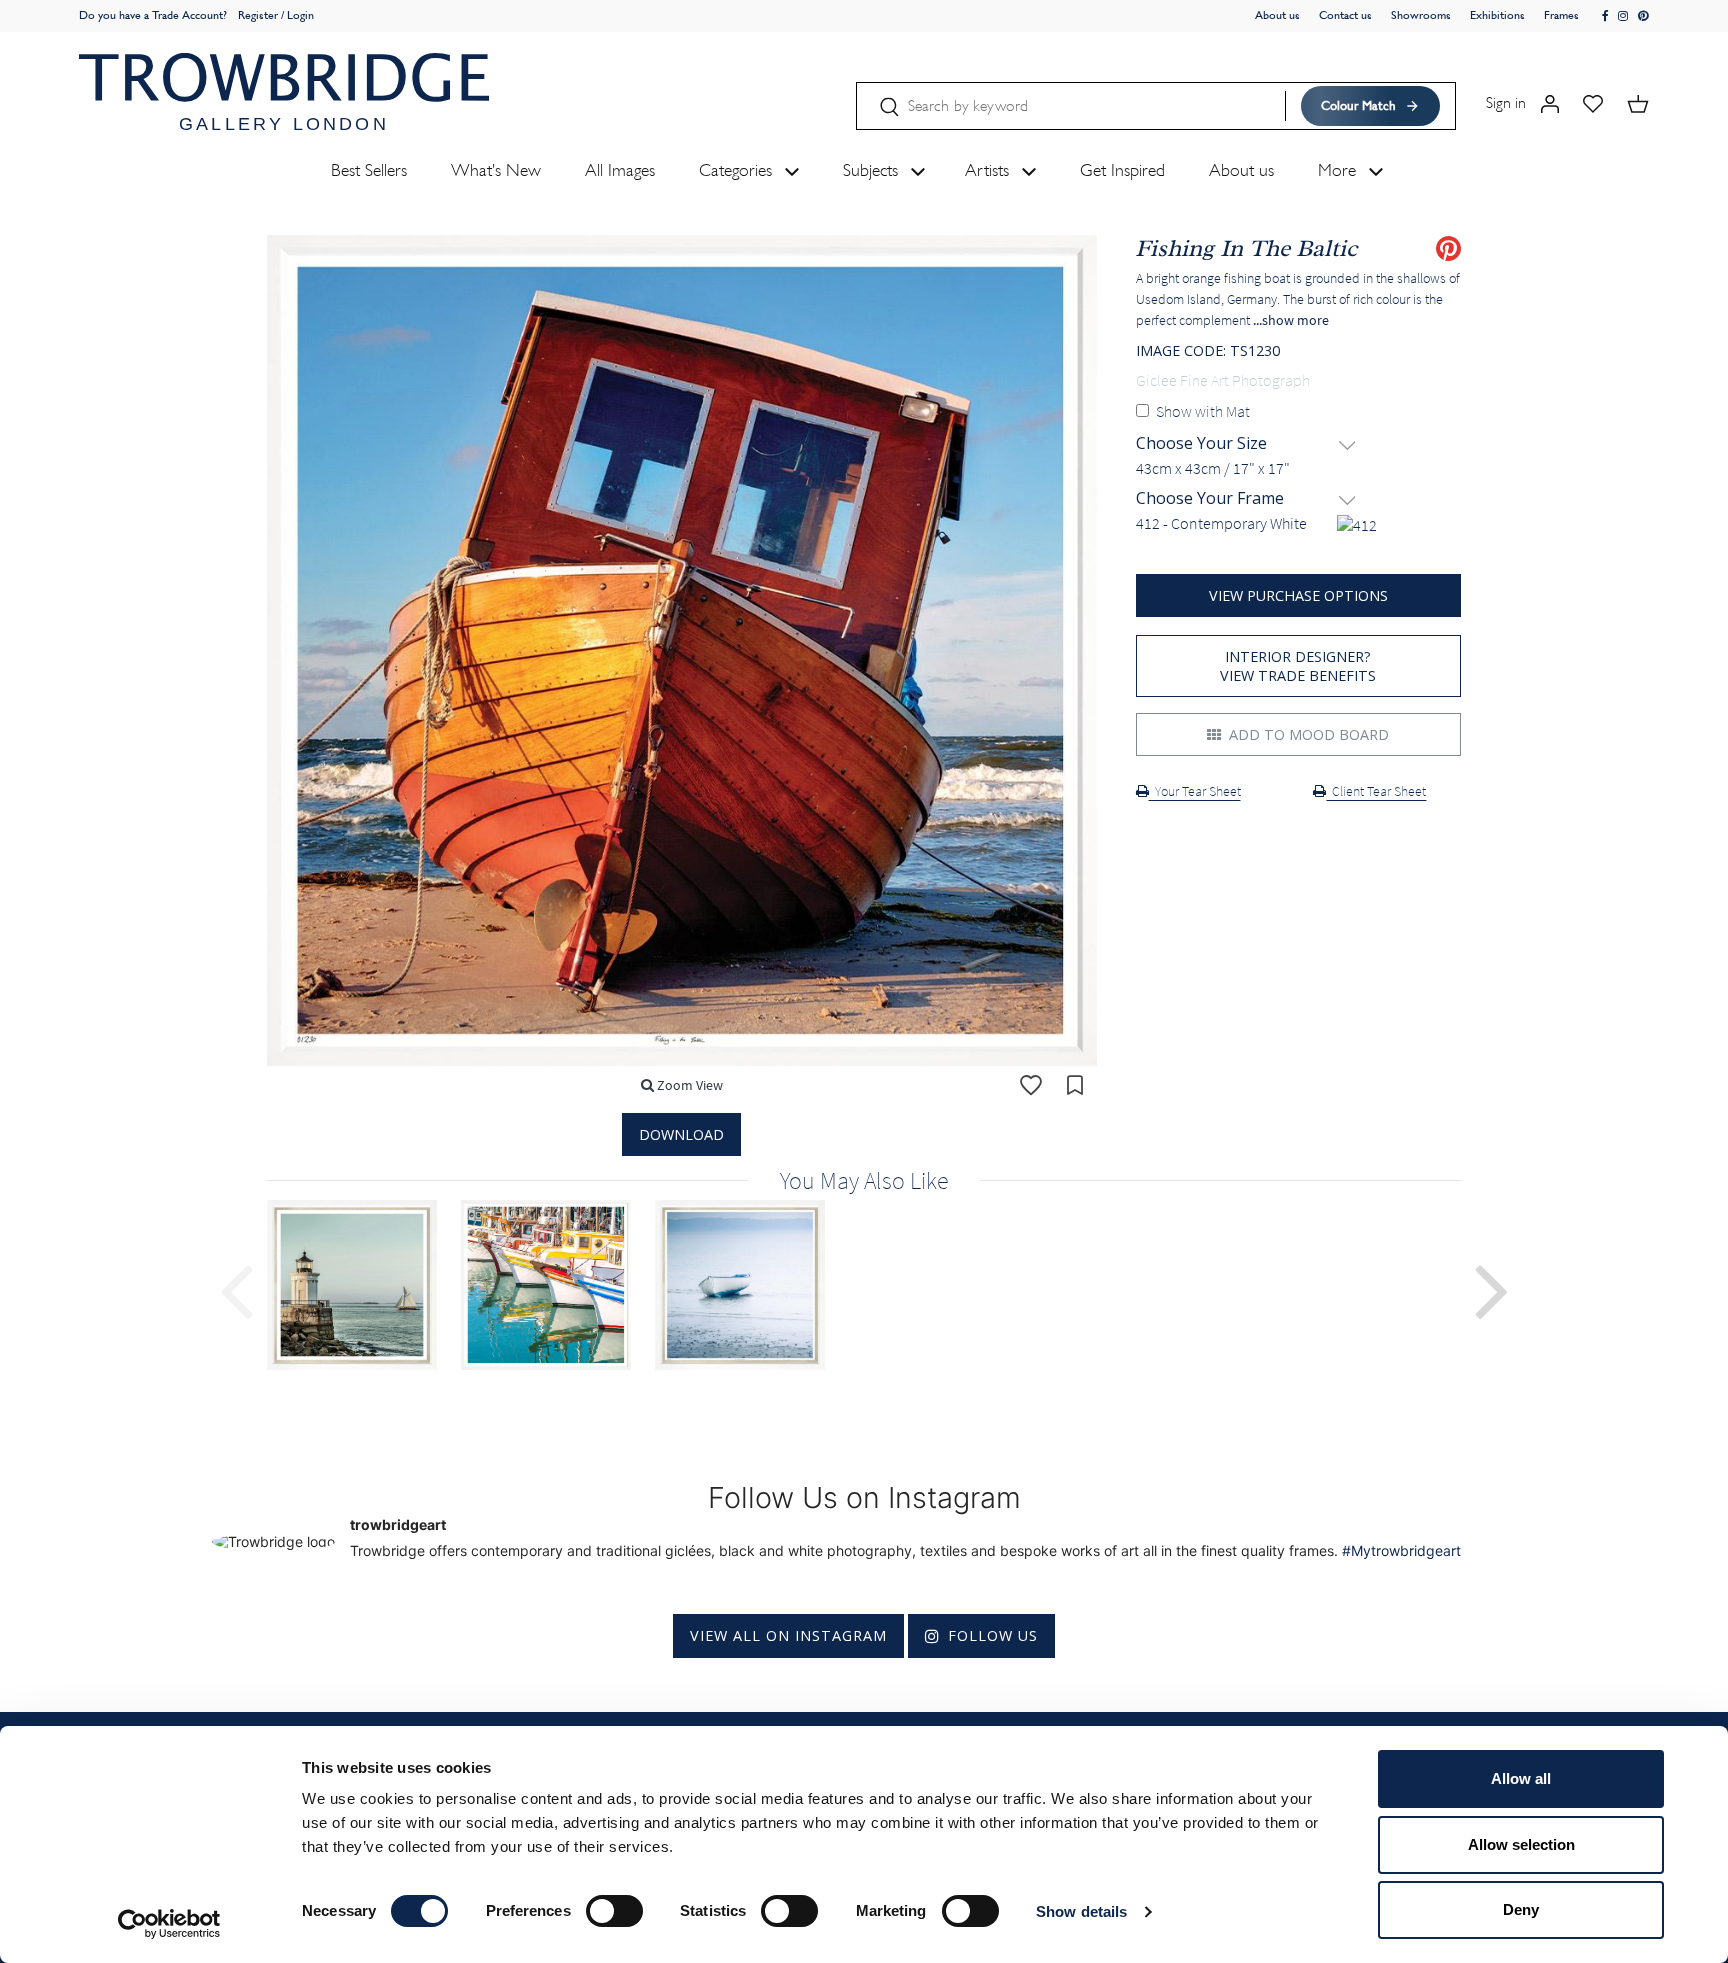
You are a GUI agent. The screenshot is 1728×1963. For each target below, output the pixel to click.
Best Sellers (369, 170)
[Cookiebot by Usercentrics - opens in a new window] (169, 1924)
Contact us (1345, 15)
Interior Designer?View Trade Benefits (1298, 666)
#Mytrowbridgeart (1401, 1550)
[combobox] (1299, 469)
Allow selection (1521, 1844)
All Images (620, 170)
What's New (496, 170)
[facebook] (1606, 16)
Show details (1081, 1911)
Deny (1521, 1909)
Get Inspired (1122, 170)
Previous (236, 1289)
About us (1277, 15)
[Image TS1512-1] (364, 1285)
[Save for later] (1075, 1085)
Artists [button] (989, 170)
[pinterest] (1643, 16)
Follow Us (993, 1635)
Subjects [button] (873, 170)
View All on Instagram (788, 1635)
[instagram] (1623, 16)
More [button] (1339, 170)
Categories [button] (738, 170)
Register (258, 15)
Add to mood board (1307, 734)
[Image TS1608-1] (752, 1285)
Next (1492, 1289)
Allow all (1521, 1778)
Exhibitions (1497, 15)
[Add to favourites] (1031, 1085)
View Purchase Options (1298, 595)
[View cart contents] (1638, 102)
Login (300, 15)
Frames (1561, 15)
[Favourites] (1593, 102)
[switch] (614, 1911)
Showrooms (1421, 15)
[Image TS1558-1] (558, 1285)
